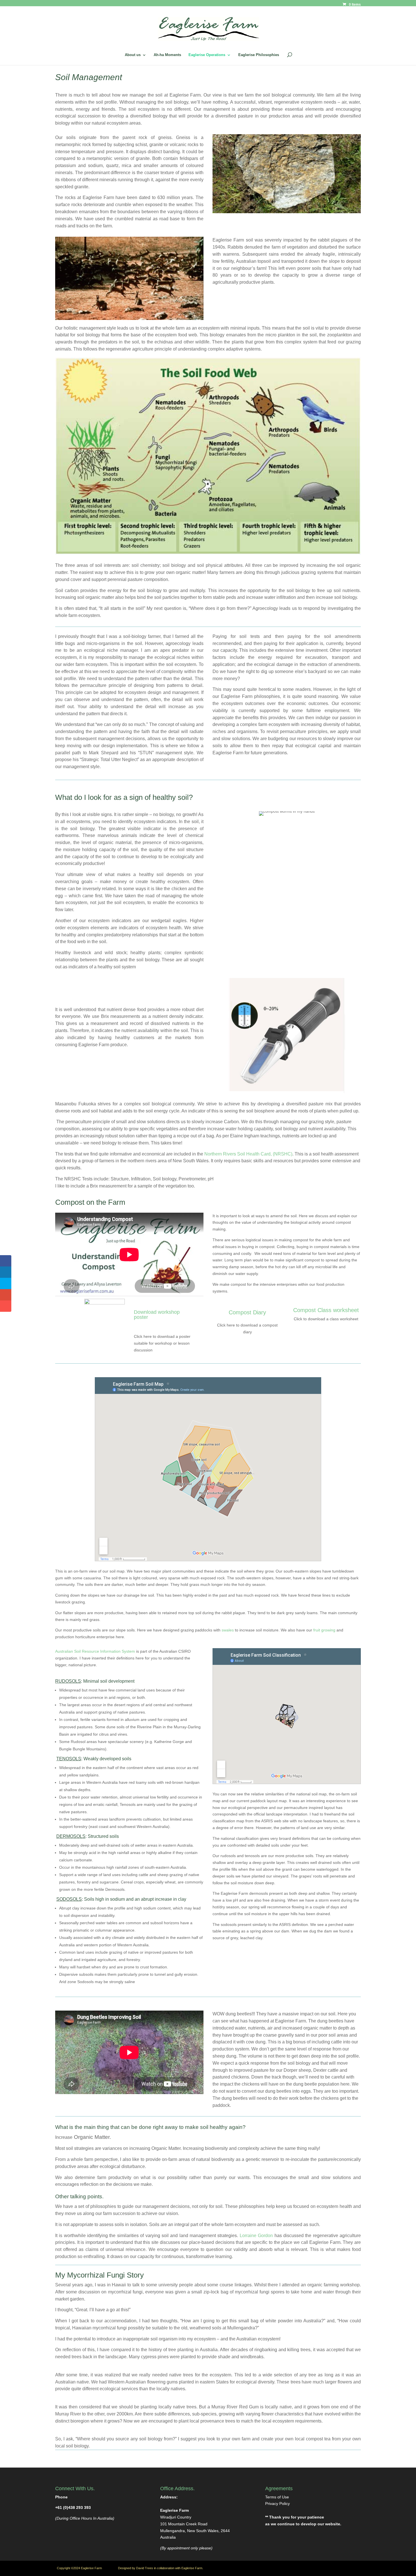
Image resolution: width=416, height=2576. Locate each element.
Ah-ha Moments (167, 55)
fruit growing (324, 1630)
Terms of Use (277, 2497)
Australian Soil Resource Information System (95, 1651)
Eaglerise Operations (207, 55)
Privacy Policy (277, 2504)
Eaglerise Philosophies (259, 55)
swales (228, 1630)
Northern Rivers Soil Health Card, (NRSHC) (248, 1154)
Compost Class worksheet (326, 1310)
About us (133, 55)
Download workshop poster (157, 1315)
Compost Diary (247, 1312)
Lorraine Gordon (256, 2236)
